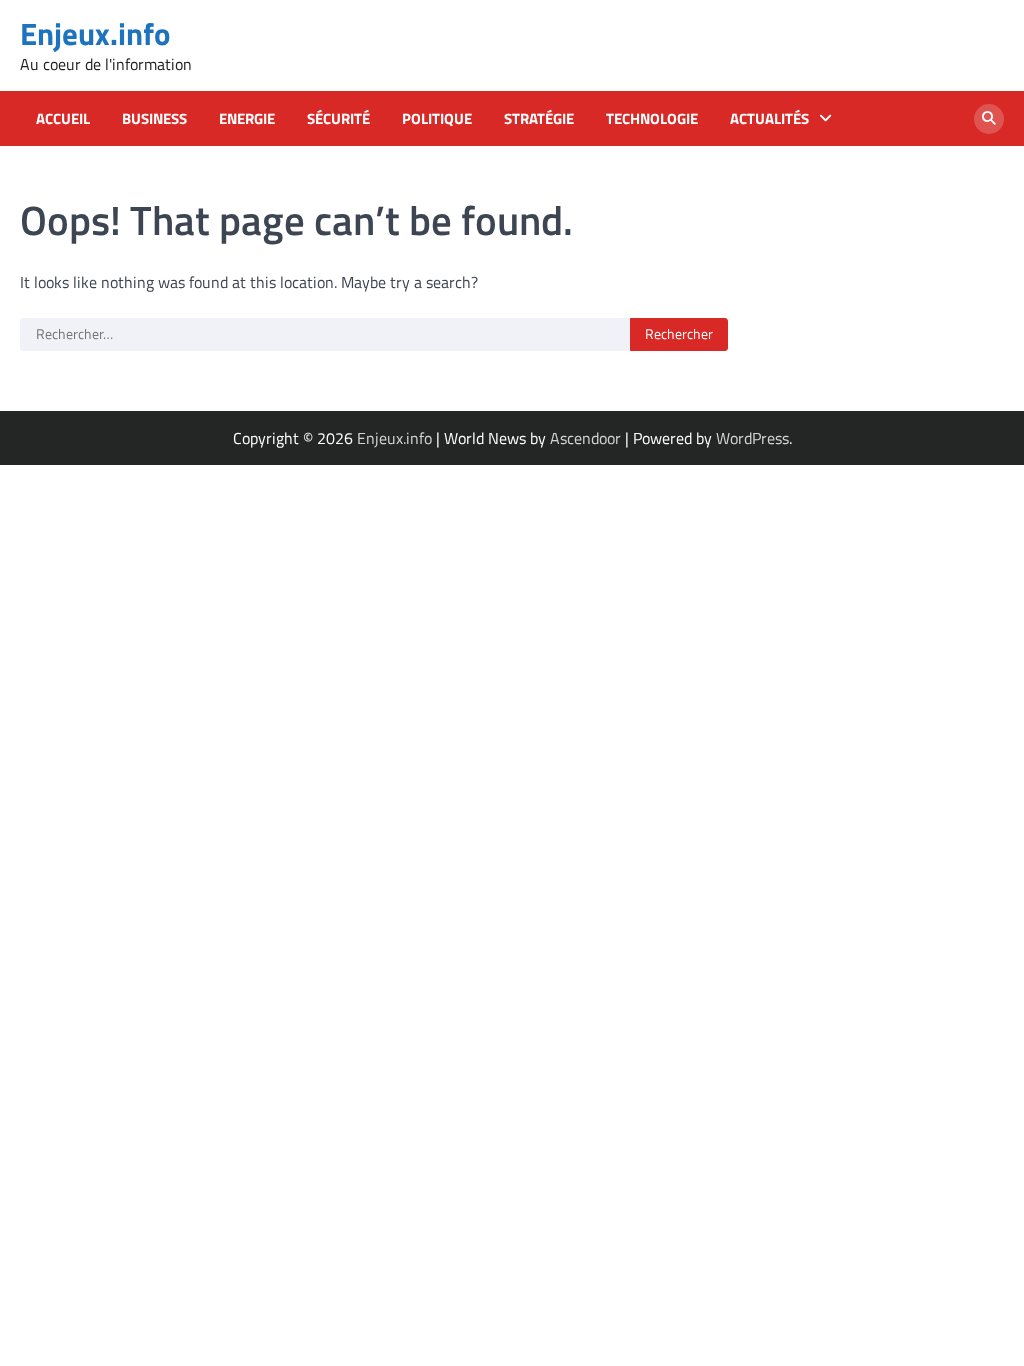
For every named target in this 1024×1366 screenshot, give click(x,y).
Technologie (652, 119)
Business (154, 119)
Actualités (769, 119)
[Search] (989, 119)
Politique (437, 119)
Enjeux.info (95, 33)
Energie (247, 119)
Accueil (63, 119)
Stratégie (539, 119)
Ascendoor (585, 438)
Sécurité (338, 119)
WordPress (752, 438)
